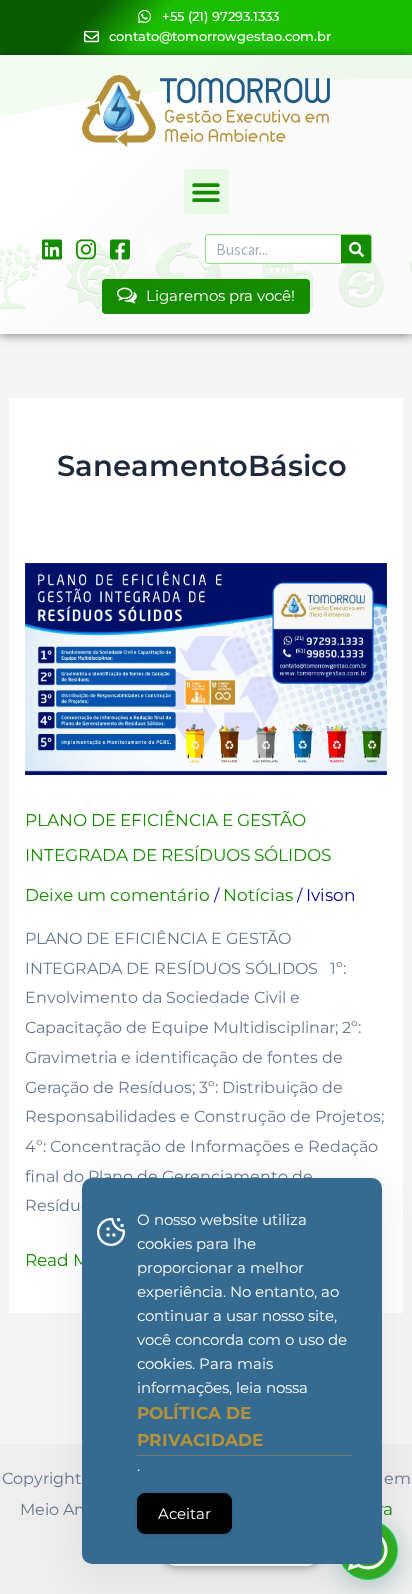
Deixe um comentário (117, 895)
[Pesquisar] (356, 249)
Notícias (258, 895)
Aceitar (184, 1513)
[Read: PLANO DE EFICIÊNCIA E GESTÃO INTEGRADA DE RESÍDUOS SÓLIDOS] (206, 667)
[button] (206, 191)
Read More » (77, 1257)
